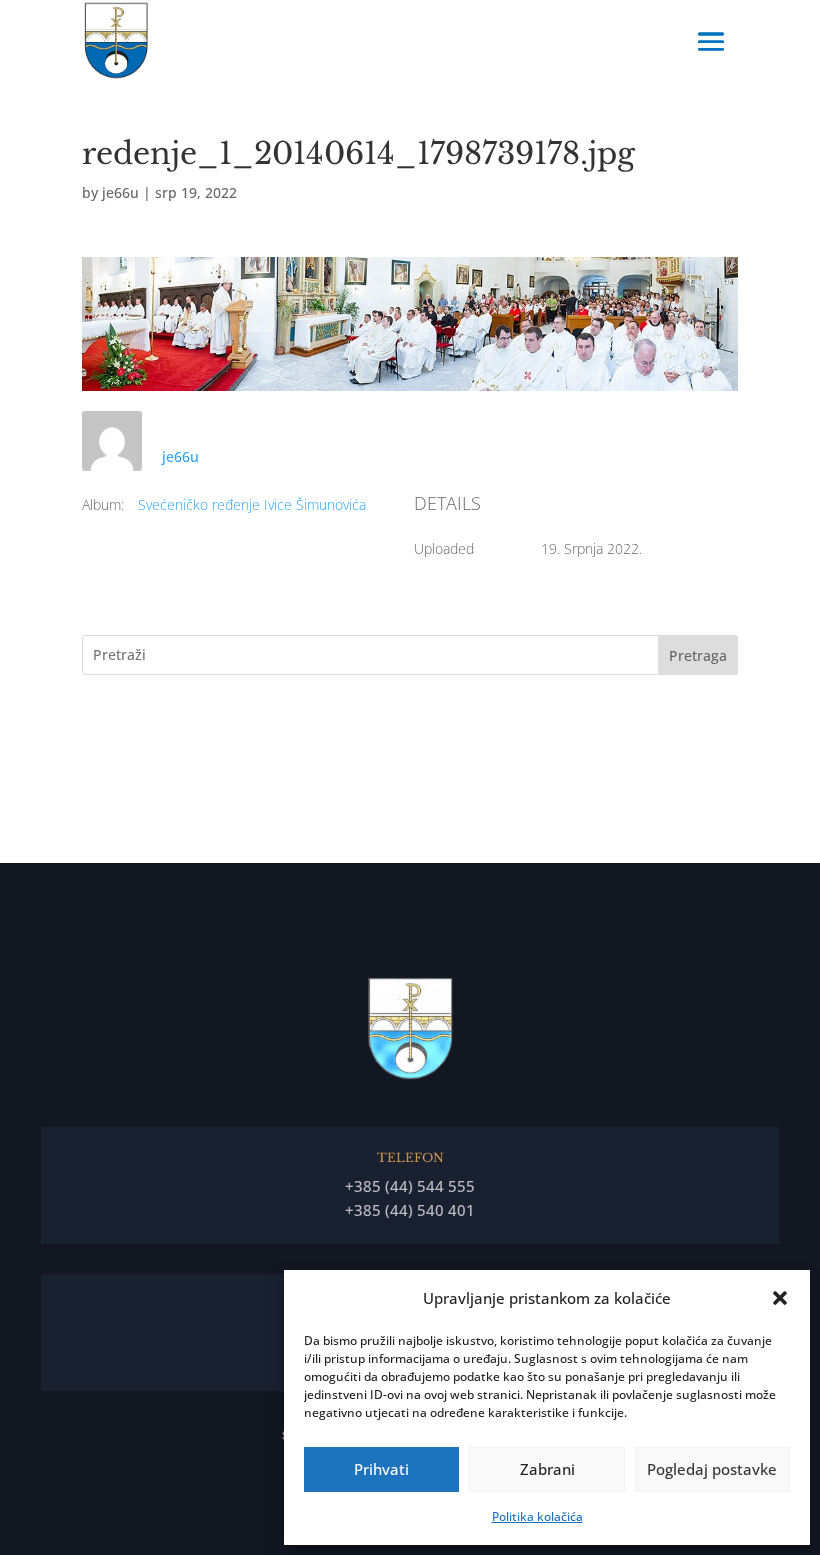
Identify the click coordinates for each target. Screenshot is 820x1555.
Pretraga (698, 655)
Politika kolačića (537, 1516)
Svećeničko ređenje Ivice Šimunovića (252, 504)
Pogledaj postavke (712, 1469)
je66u (120, 192)
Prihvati (381, 1469)
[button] (780, 1298)
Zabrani (547, 1469)
